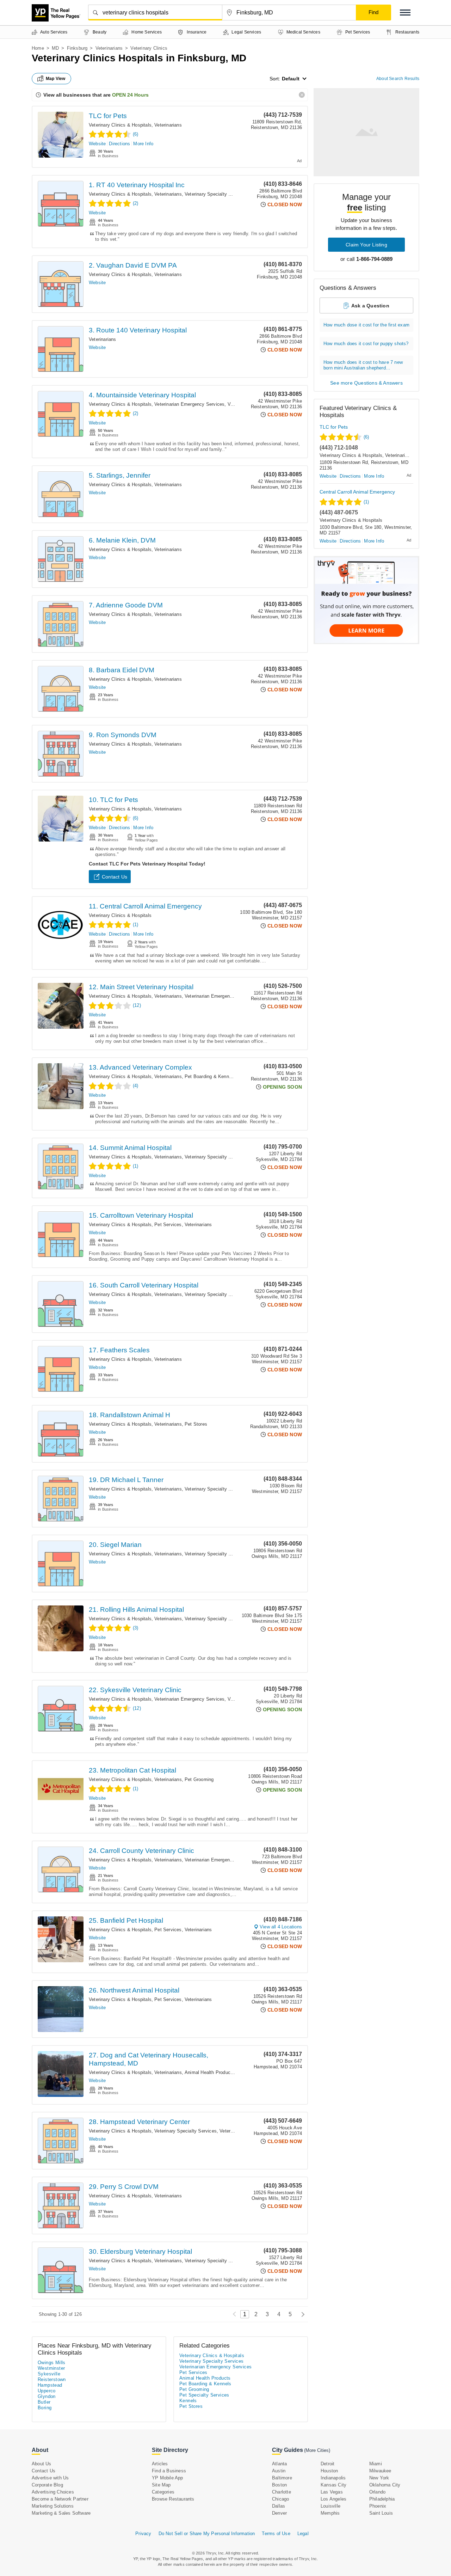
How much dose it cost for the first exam (366, 325)
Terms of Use (276, 2534)
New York (379, 2478)
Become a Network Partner (60, 2499)
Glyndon (47, 2396)
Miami (376, 2464)
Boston (279, 2485)
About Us (42, 2464)
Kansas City (333, 2485)
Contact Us (115, 877)
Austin (279, 2471)
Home (38, 48)
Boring (45, 2408)
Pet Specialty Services (204, 2395)
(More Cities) (317, 2450)
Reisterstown (52, 2379)
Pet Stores (196, 1424)
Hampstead (50, 2385)
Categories (163, 2492)
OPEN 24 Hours (130, 95)
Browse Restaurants (173, 2499)
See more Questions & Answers (366, 383)
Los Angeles (333, 2499)
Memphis (330, 2513)
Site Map (161, 2485)
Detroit (328, 2464)
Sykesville (49, 2374)
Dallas (279, 2506)
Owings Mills (52, 2363)
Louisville (330, 2506)
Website (97, 144)
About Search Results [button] (398, 79)
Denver (279, 2513)
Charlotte (282, 2492)
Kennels (188, 2401)
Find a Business (169, 2471)
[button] (405, 13)
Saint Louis (381, 2513)
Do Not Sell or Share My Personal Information (207, 2534)
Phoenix (378, 2506)
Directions (119, 144)
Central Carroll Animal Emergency (357, 492)
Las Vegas (332, 2492)
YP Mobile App (168, 2478)
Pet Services (168, 1225)
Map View (56, 79)
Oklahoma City (385, 2485)
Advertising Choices (53, 2492)
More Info (143, 144)
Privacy (143, 2534)
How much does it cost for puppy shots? (366, 344)
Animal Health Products (209, 2072)
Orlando (377, 2492)
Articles (160, 2464)
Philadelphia (382, 2499)
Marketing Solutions (53, 2506)
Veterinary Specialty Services (216, 194)
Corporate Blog (47, 2485)
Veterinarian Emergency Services (189, 404)
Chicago (280, 2499)
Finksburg (77, 48)
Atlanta (279, 2464)
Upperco (47, 2391)
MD (55, 48)
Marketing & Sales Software (61, 2513)
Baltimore (282, 2478)
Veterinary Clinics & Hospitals (120, 125)
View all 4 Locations (281, 1927)
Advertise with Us (50, 2478)
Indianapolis (333, 2478)
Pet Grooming (199, 1779)
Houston (329, 2471)
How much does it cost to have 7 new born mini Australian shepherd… (363, 365)
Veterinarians (109, 48)
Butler (44, 2402)
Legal (303, 2534)
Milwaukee (380, 2471)
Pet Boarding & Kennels (210, 1076)
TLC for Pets (108, 116)
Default (291, 79)
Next (301, 2314)
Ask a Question (370, 306)
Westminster (51, 2368)
